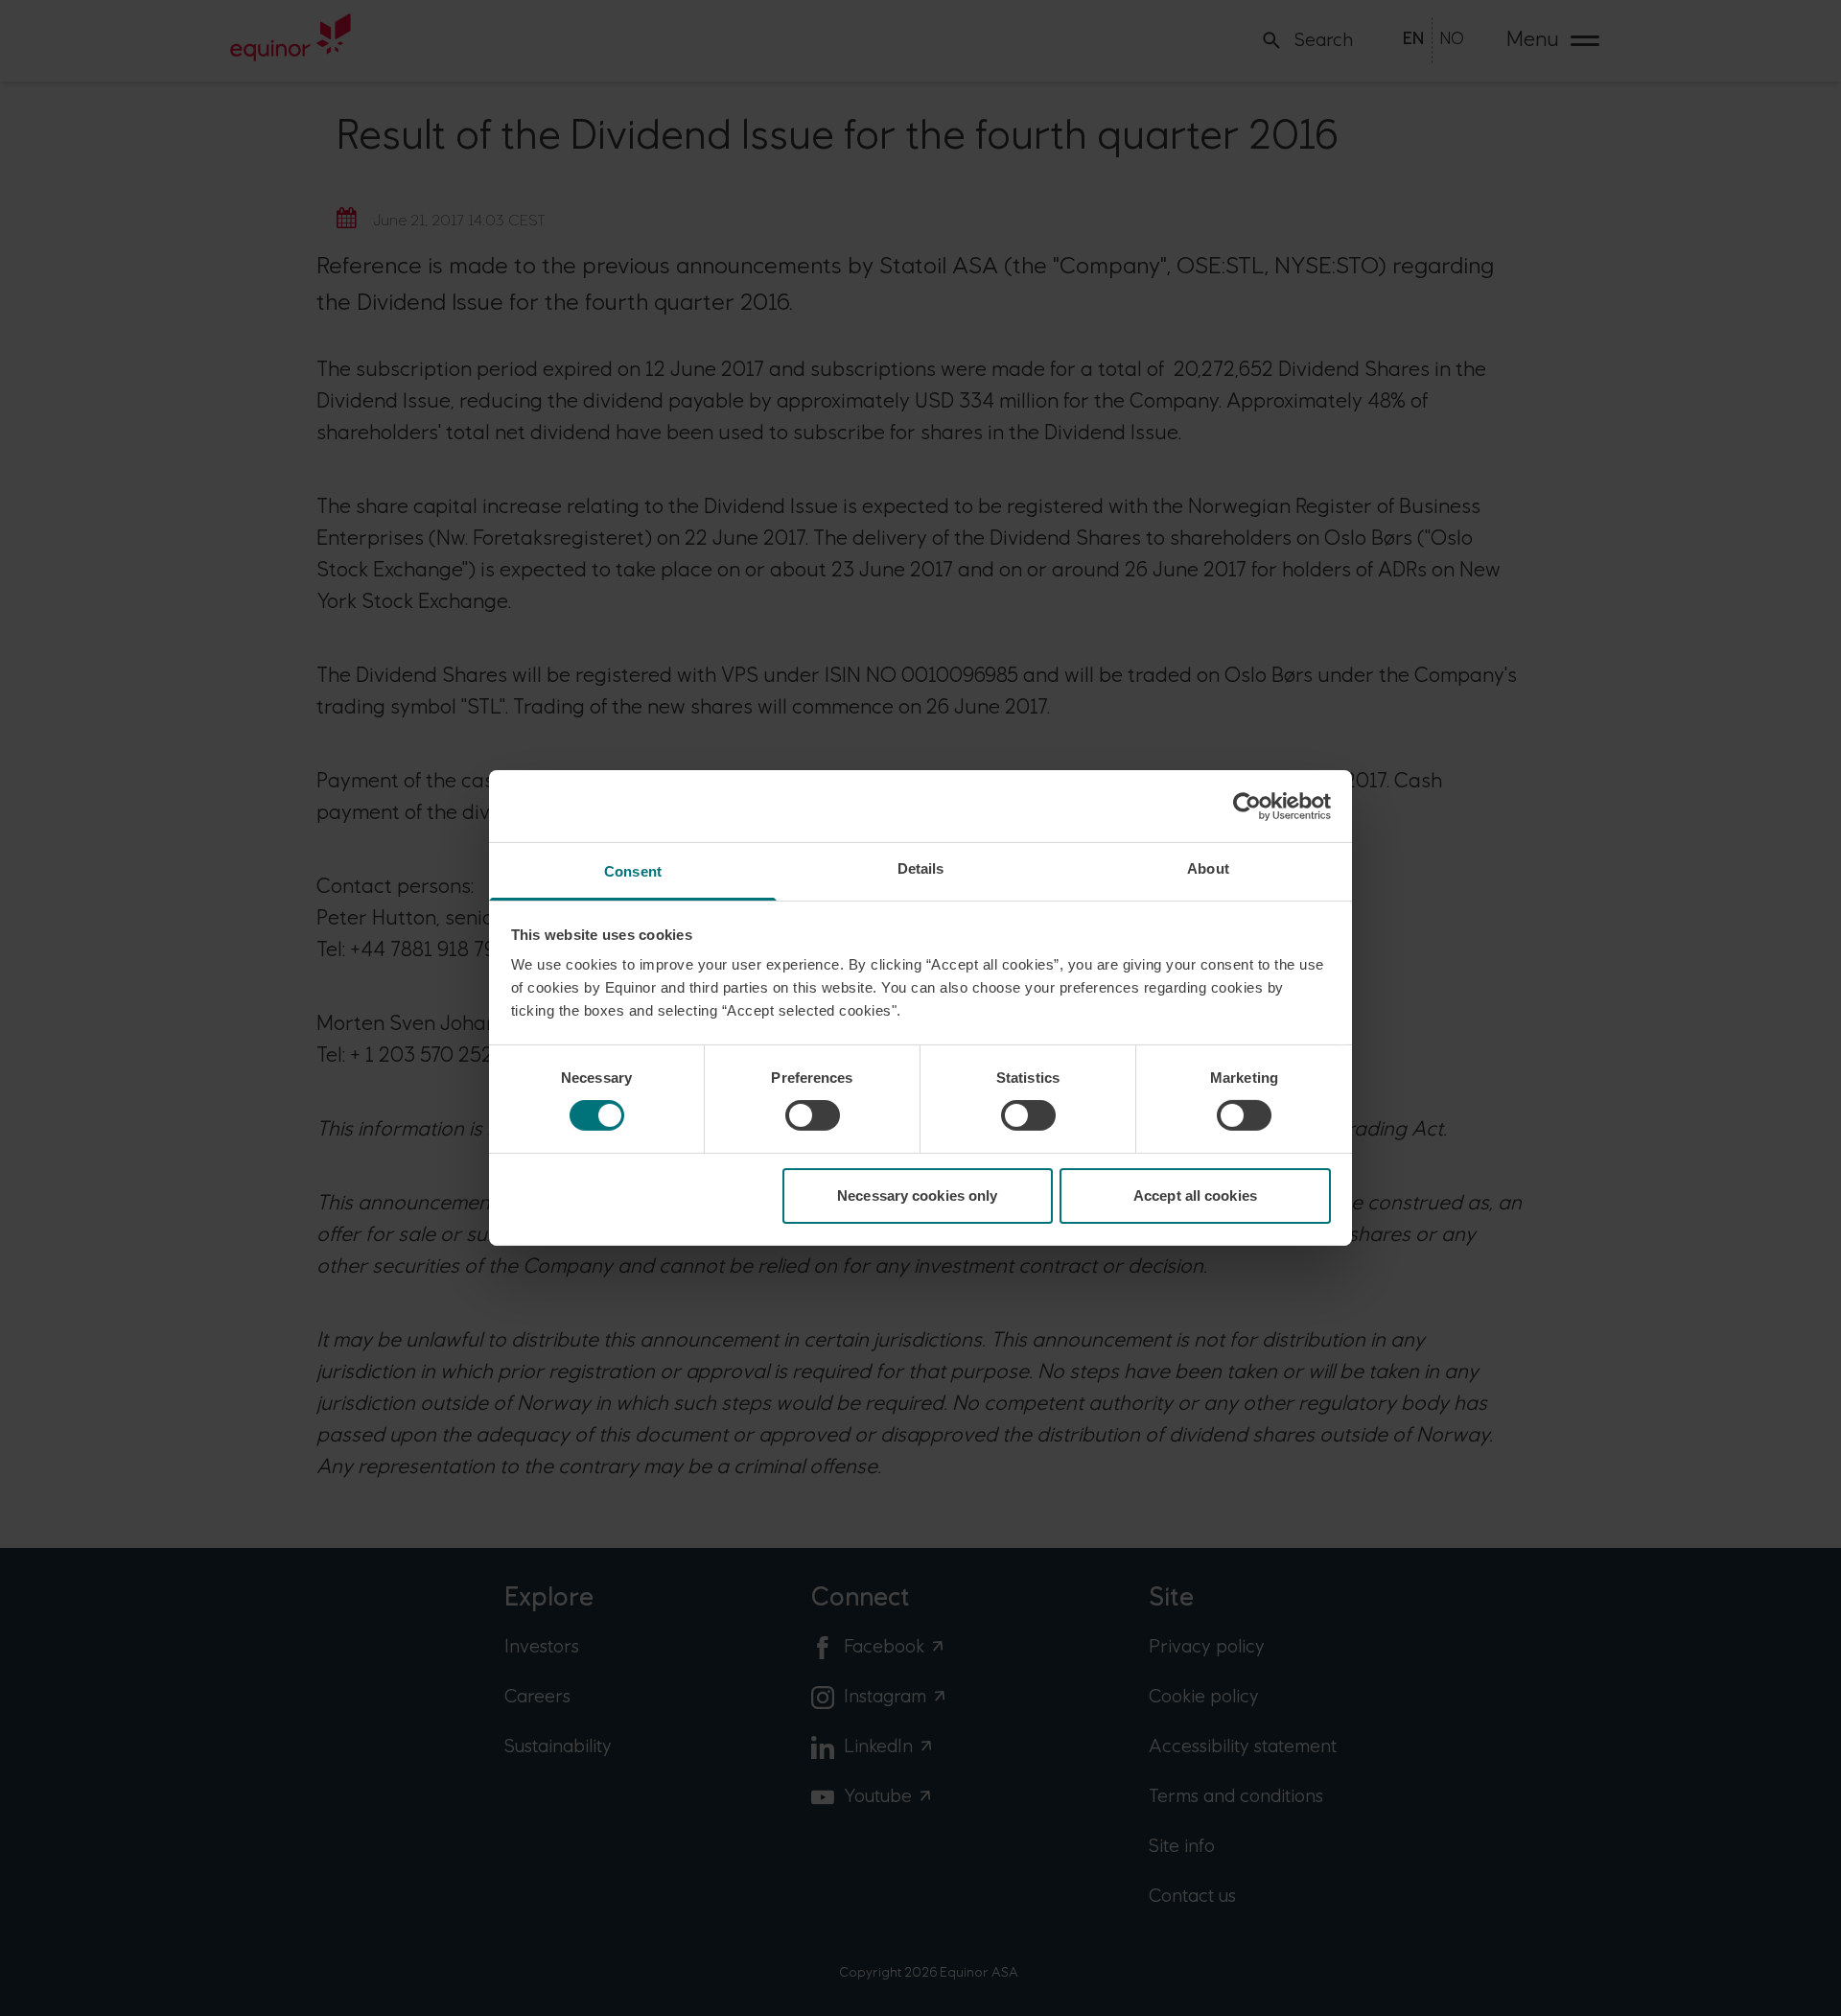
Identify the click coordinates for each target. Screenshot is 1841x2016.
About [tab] (1208, 868)
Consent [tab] (633, 871)
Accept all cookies (1195, 1196)
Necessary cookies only (917, 1196)
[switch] (813, 1115)
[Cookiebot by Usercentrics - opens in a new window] (1247, 806)
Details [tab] (921, 868)
